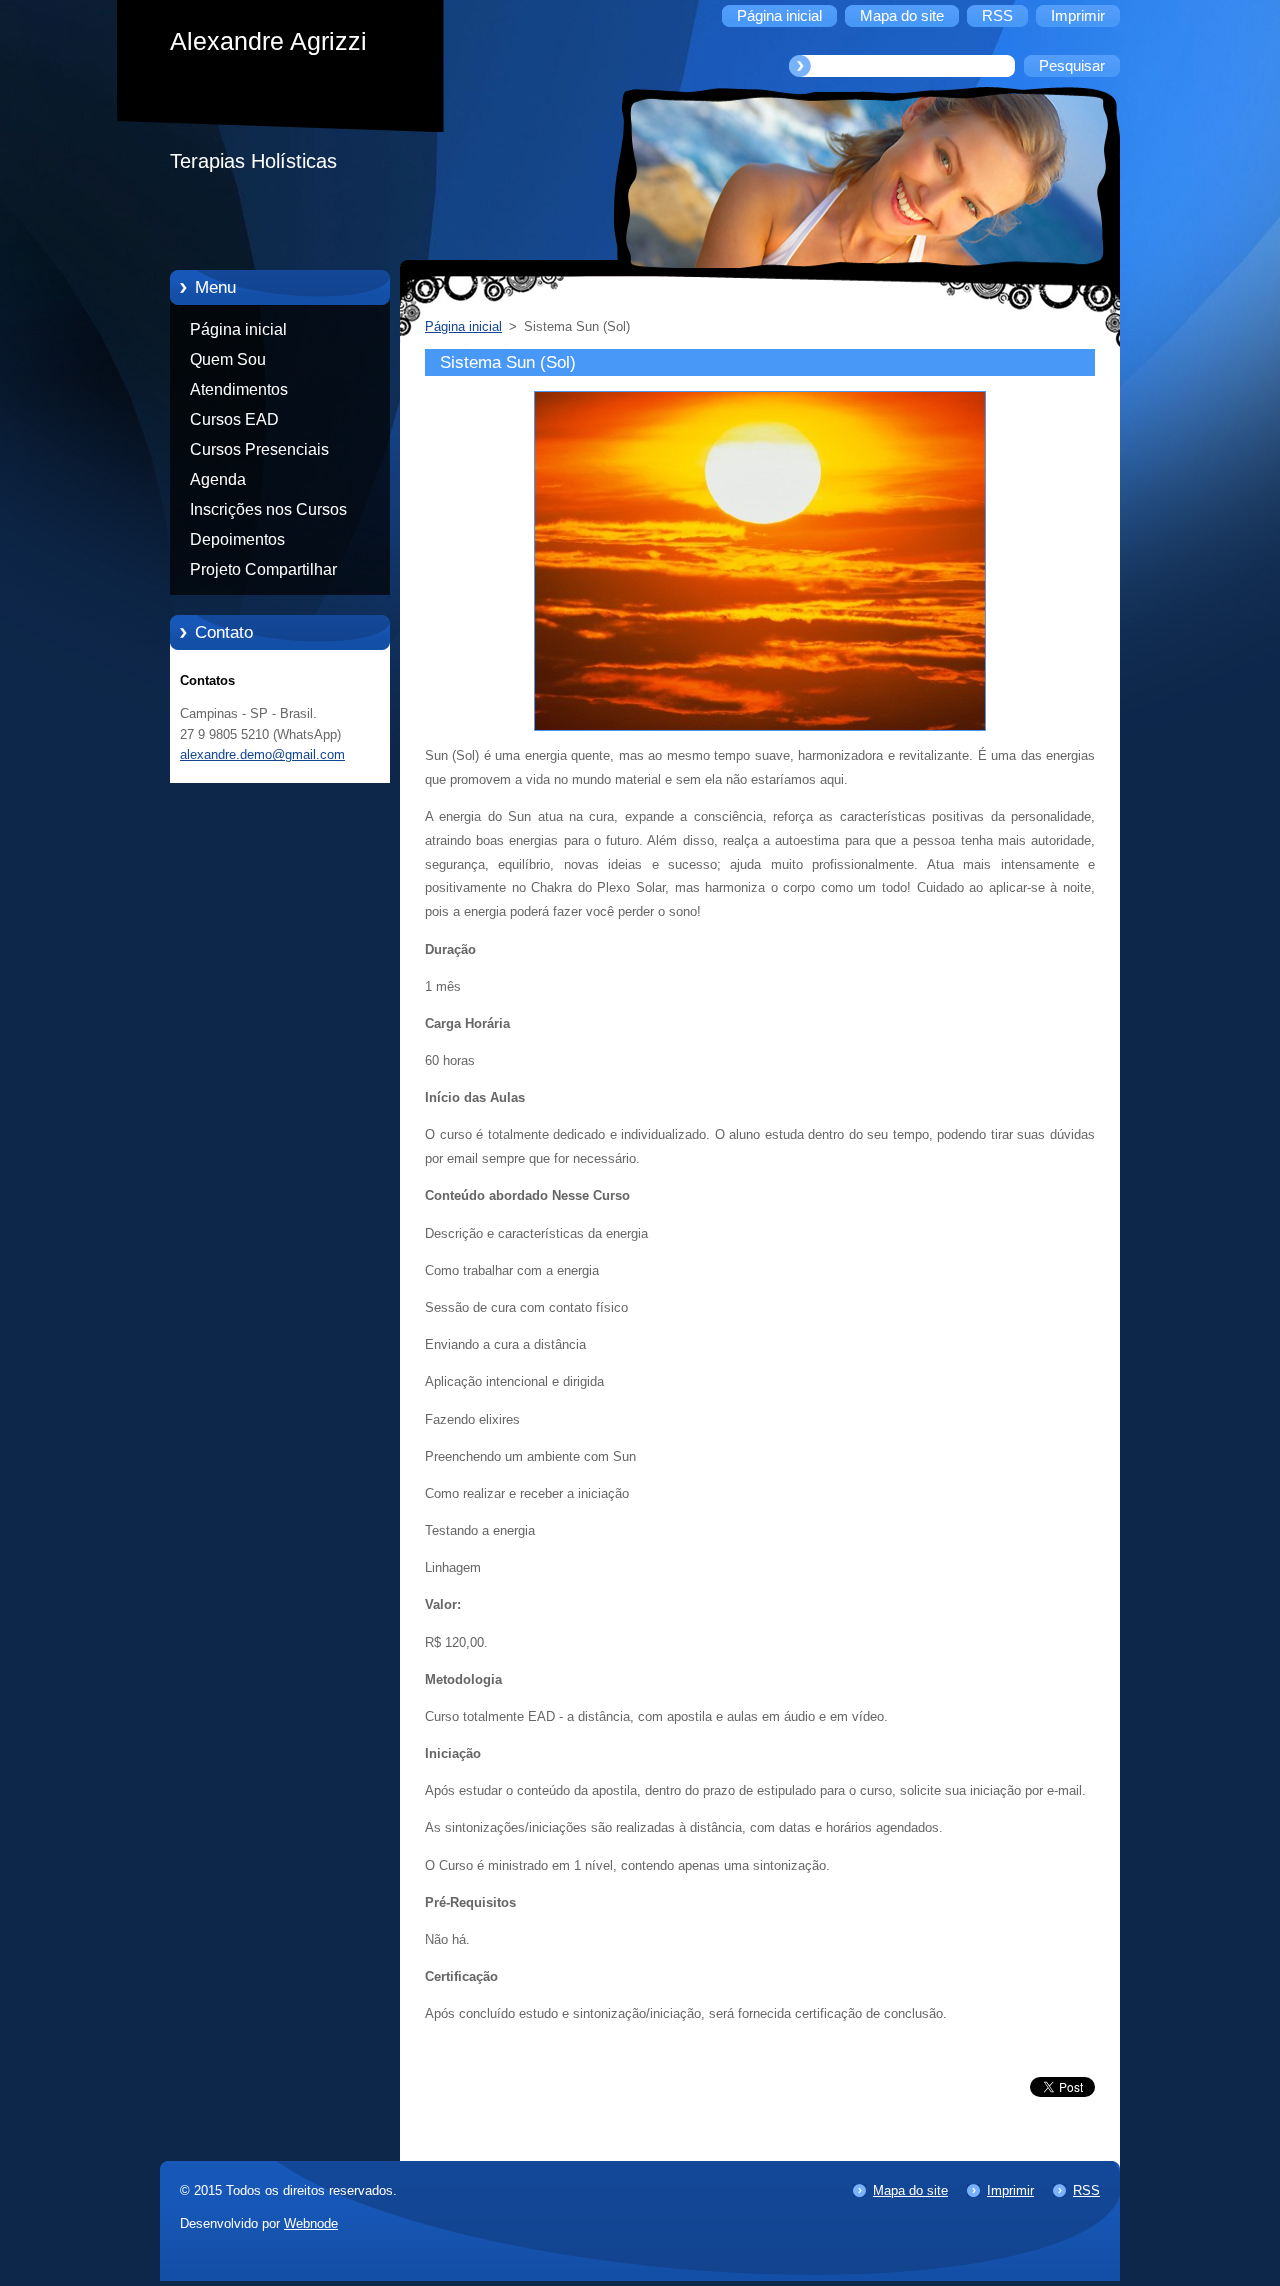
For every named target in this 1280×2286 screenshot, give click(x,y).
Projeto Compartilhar (263, 569)
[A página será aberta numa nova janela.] (760, 731)
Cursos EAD (234, 419)
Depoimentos (237, 539)
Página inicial (238, 329)
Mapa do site (910, 2190)
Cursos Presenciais (259, 449)
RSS (1086, 2190)
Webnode (311, 2223)
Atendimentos (239, 389)
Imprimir (1010, 2190)
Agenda (218, 479)
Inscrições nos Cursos (268, 509)
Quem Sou (228, 359)
